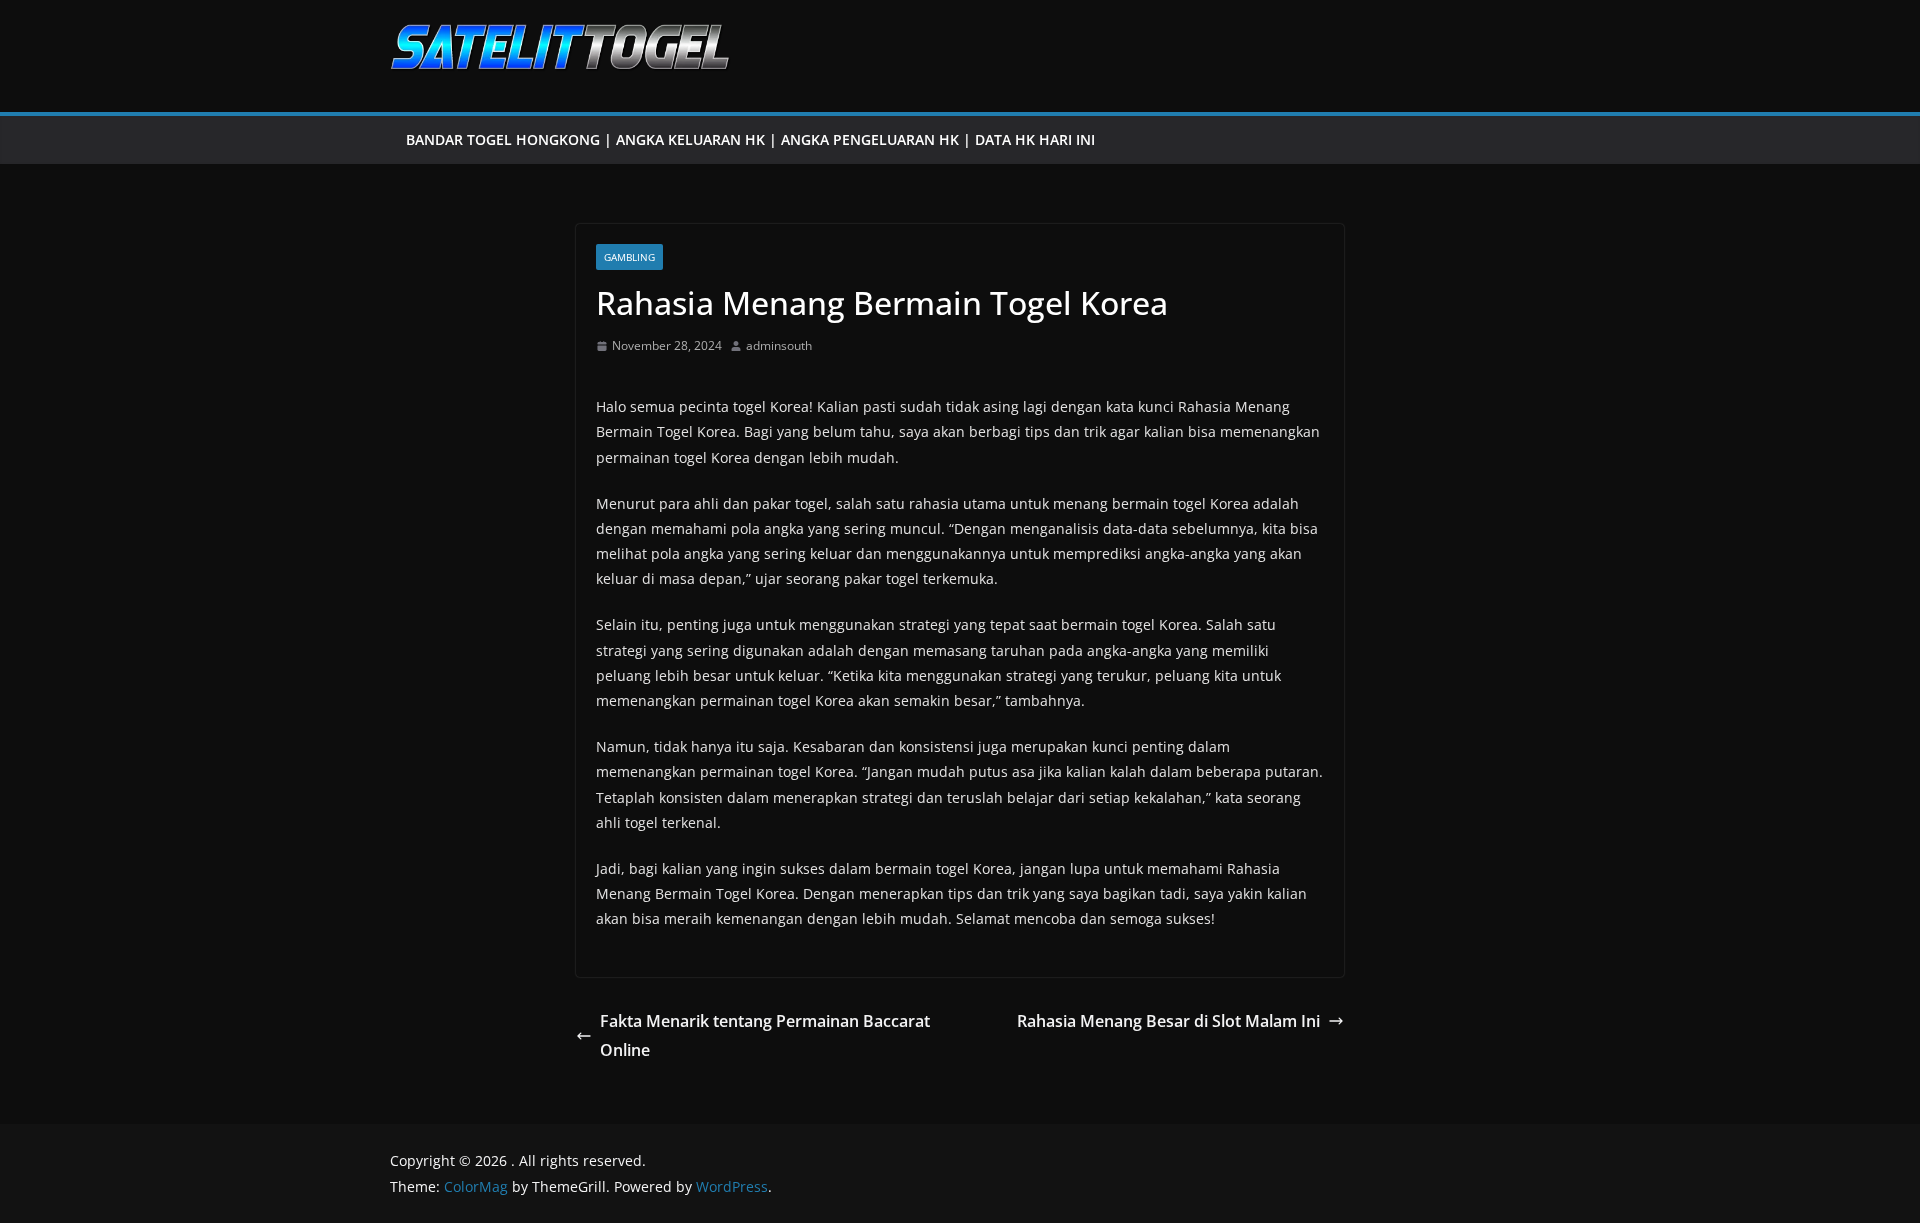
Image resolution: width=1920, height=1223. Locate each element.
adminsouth (779, 345)
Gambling (629, 257)
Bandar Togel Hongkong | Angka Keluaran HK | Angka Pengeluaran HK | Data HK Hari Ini (750, 139)
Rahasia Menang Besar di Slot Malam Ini (1168, 1021)
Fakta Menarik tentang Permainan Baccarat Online (765, 1035)
